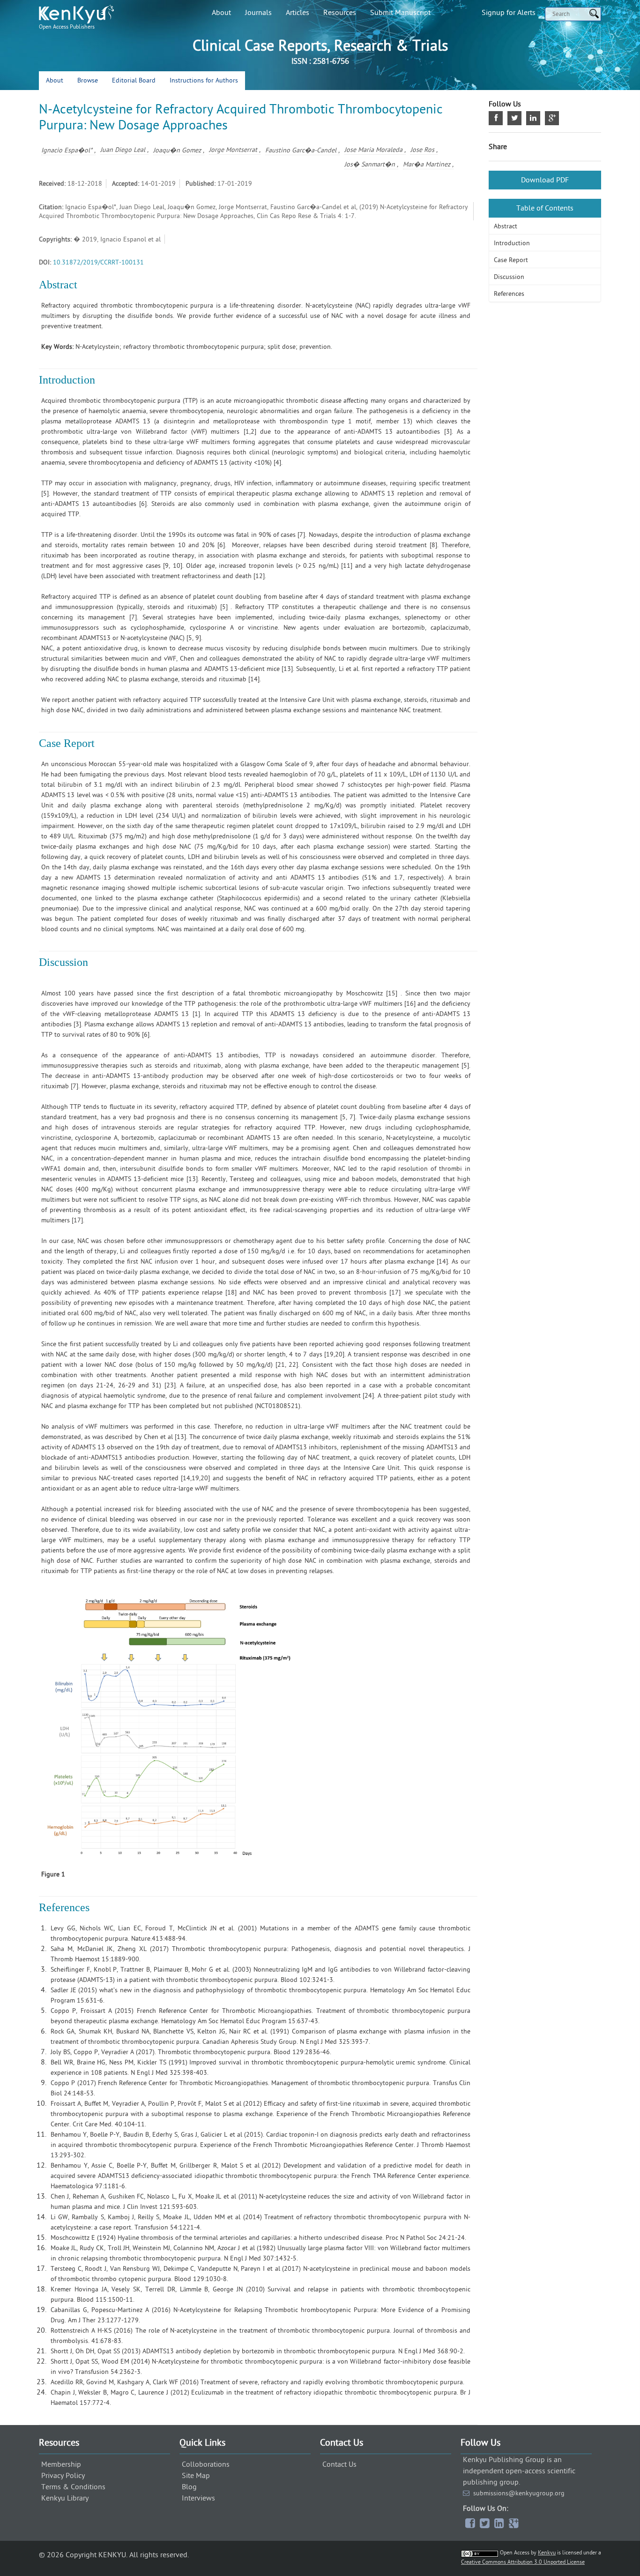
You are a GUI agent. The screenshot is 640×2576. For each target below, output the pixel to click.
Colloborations (206, 2464)
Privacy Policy (63, 2476)
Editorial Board (134, 80)
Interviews (198, 2498)
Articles (298, 13)
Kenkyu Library (65, 2498)
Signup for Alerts (509, 13)
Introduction (512, 243)
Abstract (506, 226)
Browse (88, 80)
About (221, 13)
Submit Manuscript (400, 13)
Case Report (511, 260)
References (509, 294)
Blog (189, 2487)
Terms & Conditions (73, 2487)
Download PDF (545, 180)
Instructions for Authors (204, 80)
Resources (340, 13)
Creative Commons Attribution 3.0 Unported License (523, 2562)
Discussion (509, 277)
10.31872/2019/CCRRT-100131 (98, 262)
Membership (61, 2464)
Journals (258, 13)
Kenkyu (547, 2553)
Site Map (196, 2476)
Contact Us (339, 2464)
